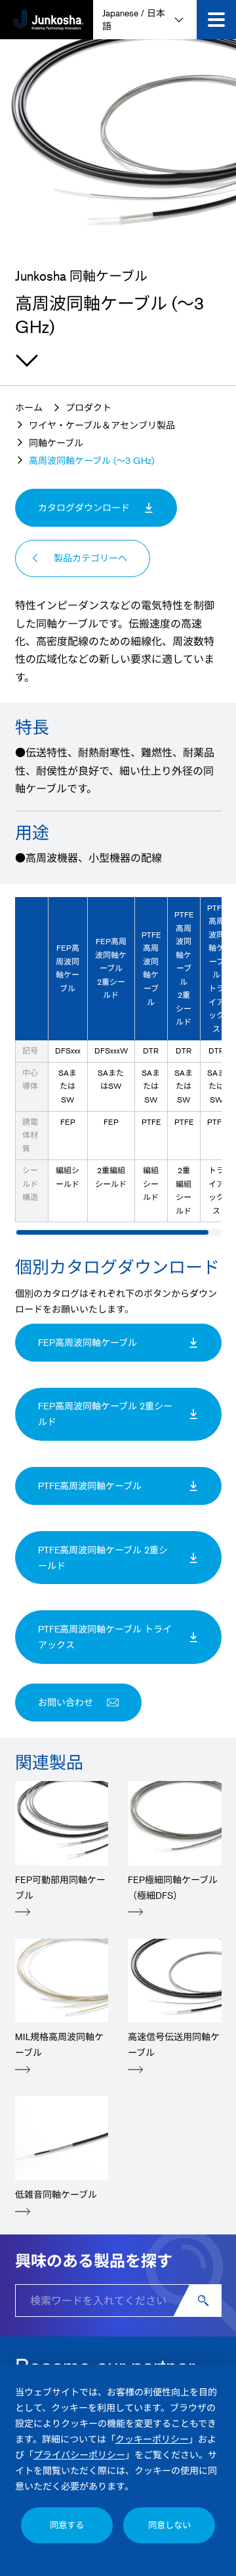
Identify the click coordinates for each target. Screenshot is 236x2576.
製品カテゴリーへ (90, 558)
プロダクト (88, 407)
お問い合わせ (66, 1702)
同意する (67, 2525)
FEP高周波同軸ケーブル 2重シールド (105, 1414)
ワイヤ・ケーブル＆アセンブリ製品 (102, 425)
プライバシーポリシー (79, 2455)
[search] (205, 2301)
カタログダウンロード (84, 507)
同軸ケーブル (56, 443)
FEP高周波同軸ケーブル (120, 1342)
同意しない (169, 2525)
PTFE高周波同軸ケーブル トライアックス (105, 1637)
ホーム (29, 407)
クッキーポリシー (152, 2439)
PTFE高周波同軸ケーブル (122, 1486)
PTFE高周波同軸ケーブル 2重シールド (103, 1558)
